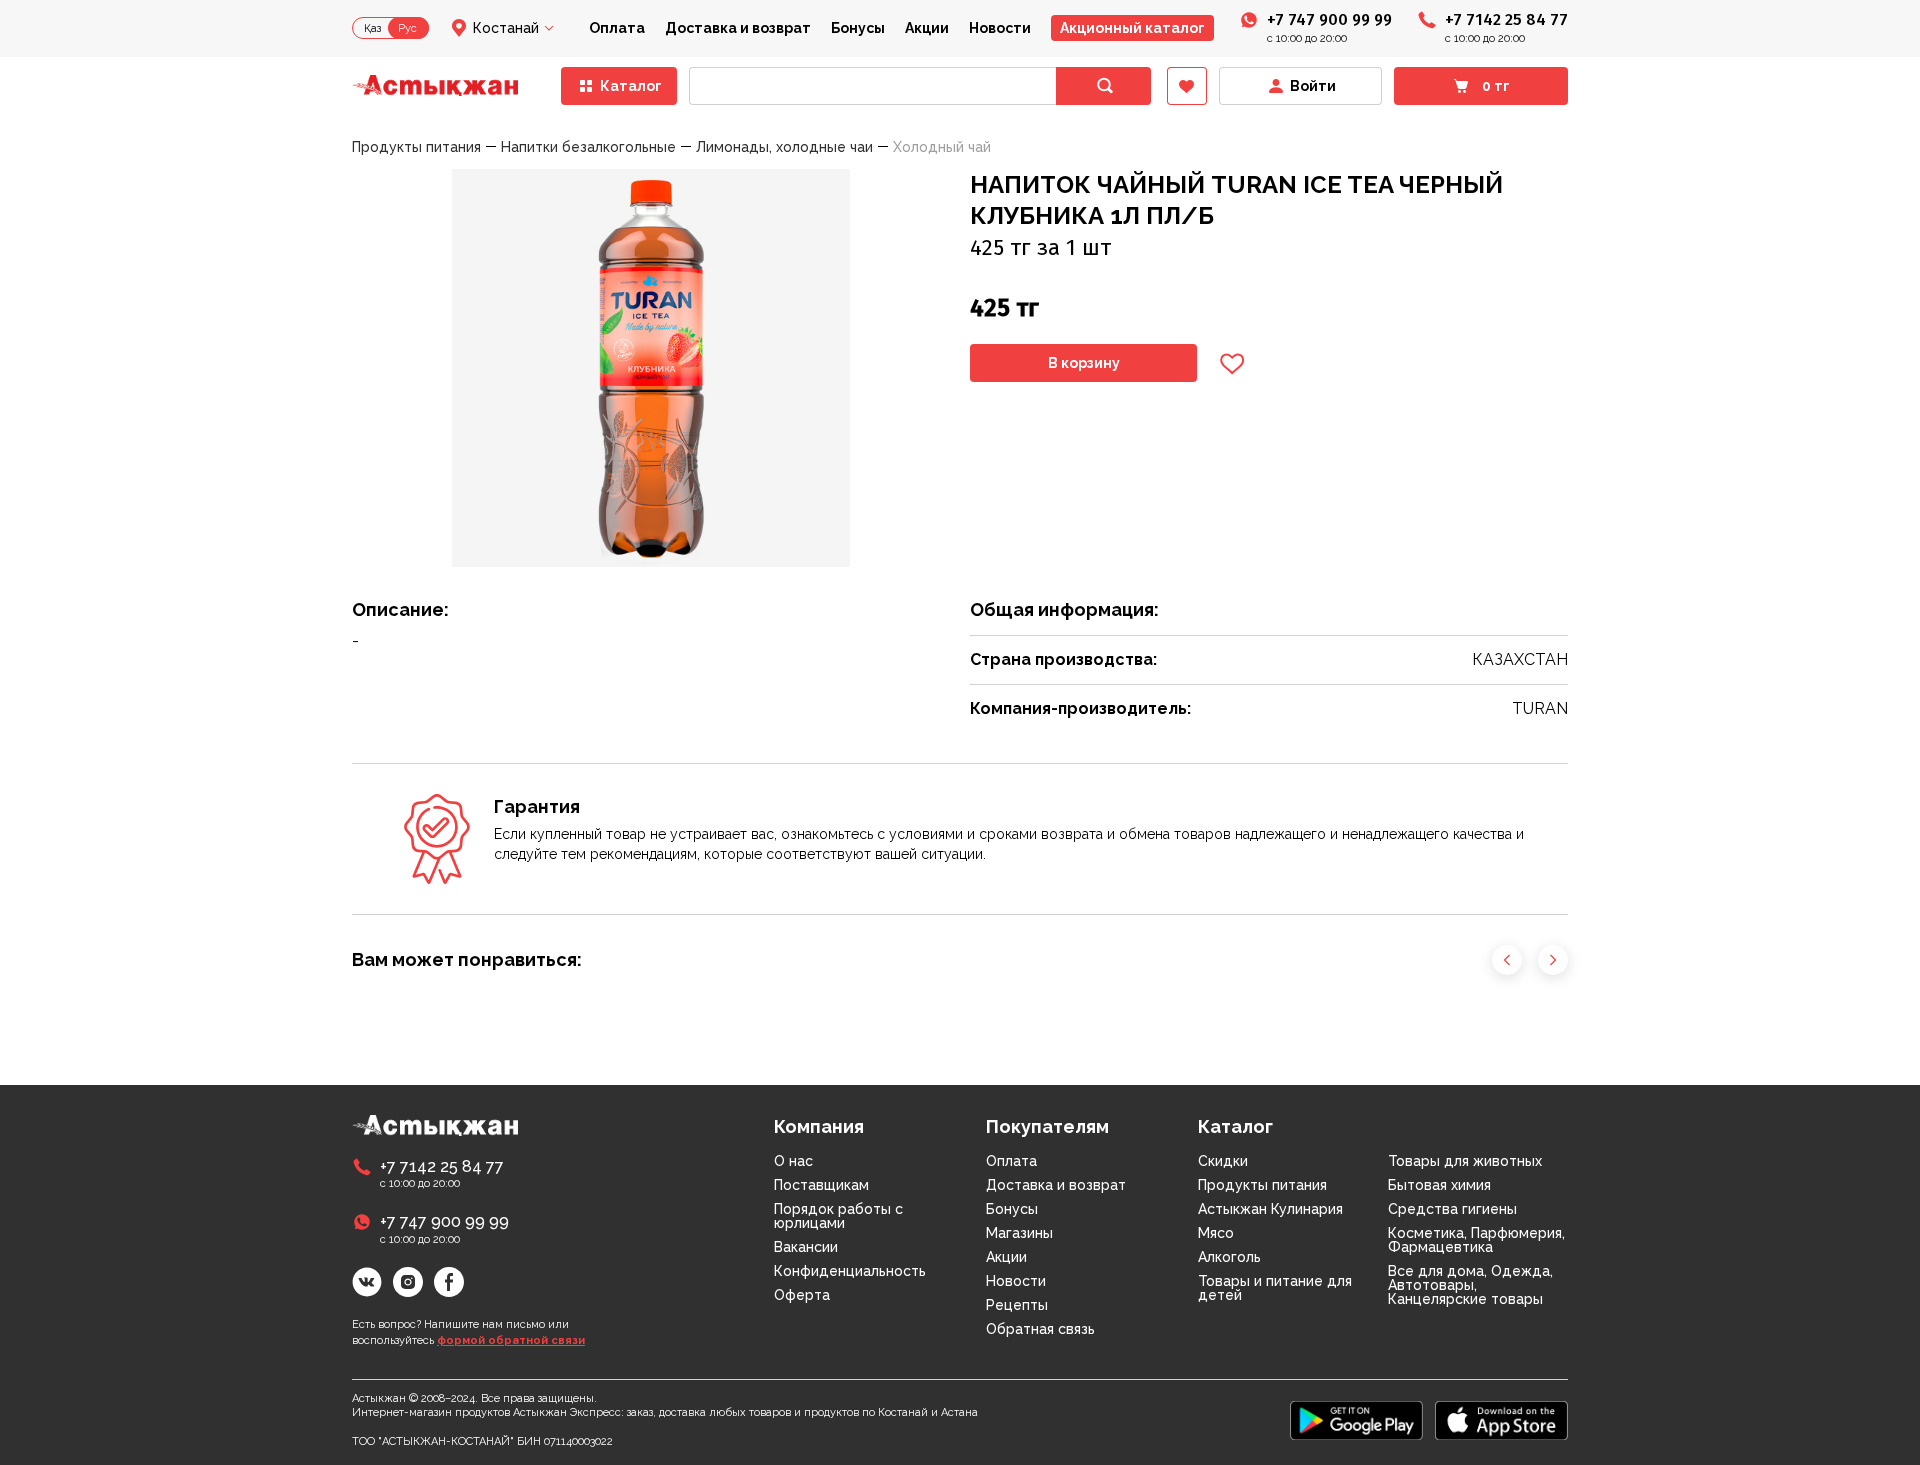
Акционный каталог (1132, 28)
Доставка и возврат (738, 28)
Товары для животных (1465, 1161)
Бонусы (858, 28)
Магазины (1019, 1233)
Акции (927, 28)
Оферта (802, 1295)
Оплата (617, 28)
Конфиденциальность (850, 1271)
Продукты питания (1262, 1185)
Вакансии (806, 1247)
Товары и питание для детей (1275, 1288)
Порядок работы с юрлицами (838, 1216)
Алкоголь (1229, 1257)
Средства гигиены (1452, 1209)
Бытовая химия (1439, 1185)
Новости (1000, 28)
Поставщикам (821, 1185)
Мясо (1216, 1233)
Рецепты (1017, 1305)
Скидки (1223, 1161)
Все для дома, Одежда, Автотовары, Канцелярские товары (1470, 1285)
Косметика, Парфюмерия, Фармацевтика (1476, 1240)
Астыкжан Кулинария (1270, 1209)
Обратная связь (1040, 1329)
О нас (793, 1161)
